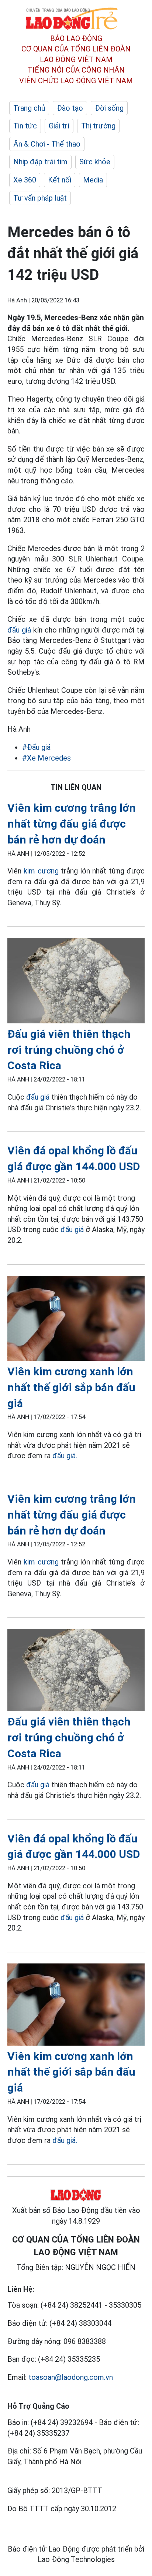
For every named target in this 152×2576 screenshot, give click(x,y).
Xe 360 (25, 180)
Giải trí (59, 126)
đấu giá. (65, 1456)
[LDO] (76, 982)
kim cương (41, 871)
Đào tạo (70, 108)
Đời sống (109, 108)
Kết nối (60, 180)
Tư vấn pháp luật (40, 198)
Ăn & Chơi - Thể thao (47, 144)
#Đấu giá (36, 747)
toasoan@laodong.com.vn (71, 2377)
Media (93, 180)
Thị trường (98, 126)
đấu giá (19, 630)
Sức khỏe (95, 162)
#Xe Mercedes (46, 758)
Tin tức (25, 126)
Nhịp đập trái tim (40, 162)
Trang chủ (29, 108)
